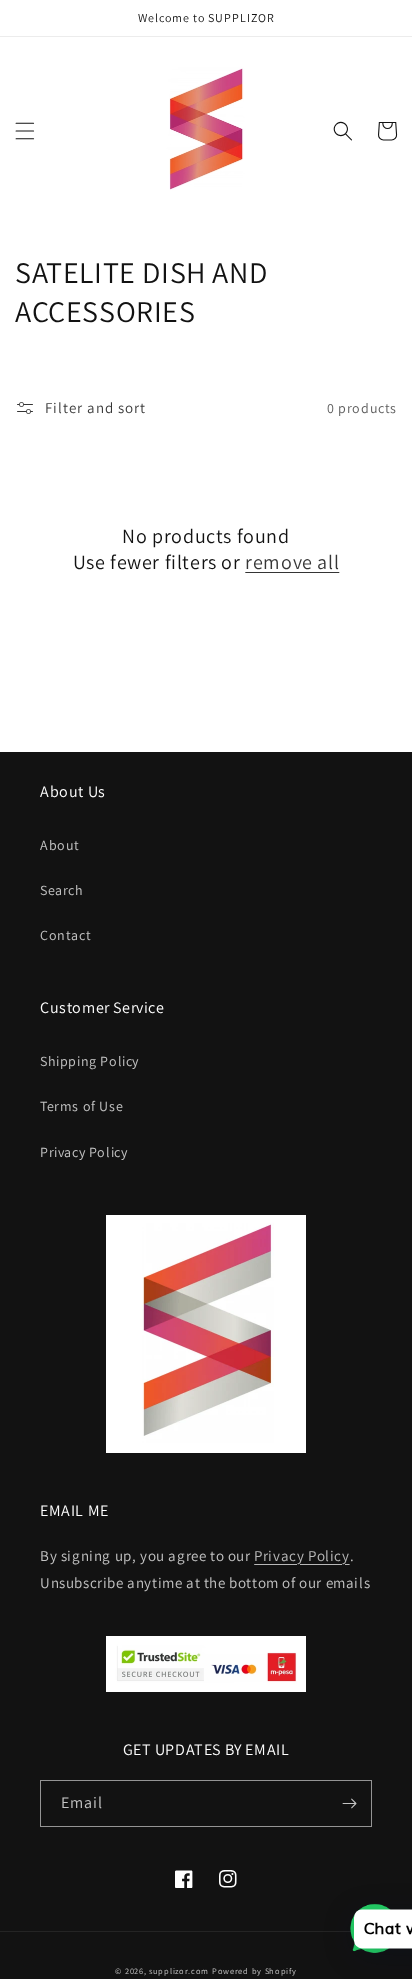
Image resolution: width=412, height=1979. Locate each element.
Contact (65, 935)
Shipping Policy (89, 1061)
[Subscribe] (349, 1803)
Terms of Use (81, 1106)
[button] (25, 131)
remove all (292, 562)
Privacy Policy (83, 1152)
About (60, 845)
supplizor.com (179, 1970)
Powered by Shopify (254, 1970)
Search (62, 890)
